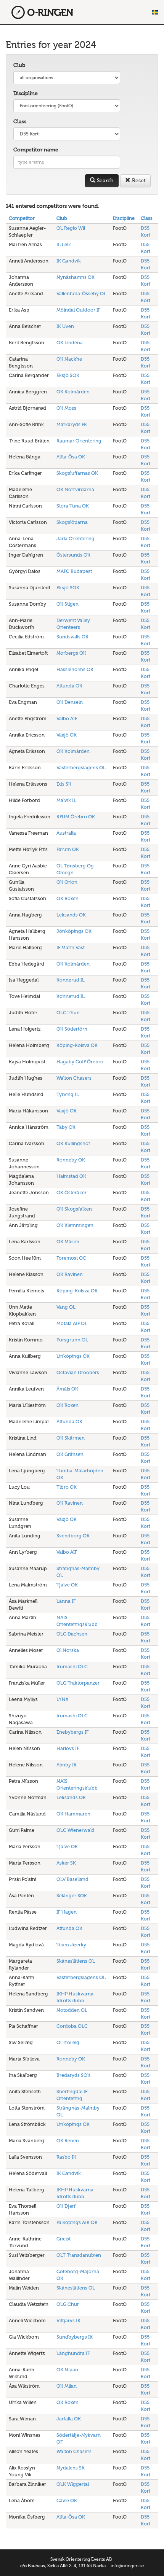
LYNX (62, 1699)
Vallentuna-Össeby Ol (81, 294)
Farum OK (68, 849)
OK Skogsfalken (74, 1209)
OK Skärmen (71, 1438)
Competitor (22, 218)
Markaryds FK (72, 424)
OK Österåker (72, 1193)
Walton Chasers (74, 1078)
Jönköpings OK (74, 931)
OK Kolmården (73, 392)
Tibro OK (67, 1487)
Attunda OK (69, 686)
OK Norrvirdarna (75, 489)
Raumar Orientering (79, 441)
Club (19, 65)
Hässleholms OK (75, 669)
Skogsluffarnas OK (77, 473)
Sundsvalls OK (72, 637)
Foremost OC (71, 1258)
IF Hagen (67, 1912)
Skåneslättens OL (76, 1961)
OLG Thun (68, 1013)
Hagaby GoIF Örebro (80, 1062)
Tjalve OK (67, 1585)
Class (20, 122)
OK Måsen (68, 1242)
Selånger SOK (72, 1896)
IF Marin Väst (71, 948)
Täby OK (66, 1127)
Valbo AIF (67, 718)
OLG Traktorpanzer (78, 1683)
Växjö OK (67, 735)
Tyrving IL (68, 1094)
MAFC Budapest (74, 571)
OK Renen (68, 2141)
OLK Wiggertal (73, 2484)
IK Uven (65, 326)
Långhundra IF (73, 2353)
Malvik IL (66, 800)
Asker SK (66, 1863)
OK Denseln (70, 702)
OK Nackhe (69, 359)
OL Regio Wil (71, 228)
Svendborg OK (73, 1536)
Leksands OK (71, 915)
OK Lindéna (70, 343)
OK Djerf (66, 2206)
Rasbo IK (66, 2157)
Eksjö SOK (68, 375)
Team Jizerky (71, 1945)
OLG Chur (68, 2304)
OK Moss (66, 408)
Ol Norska (68, 1650)
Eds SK (64, 784)
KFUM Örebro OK (76, 817)
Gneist (64, 2239)
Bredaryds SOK (73, 2075)
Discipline (26, 93)
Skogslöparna (72, 522)
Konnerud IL (71, 980)
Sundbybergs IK (75, 2337)
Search (105, 181)
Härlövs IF (68, 1748)
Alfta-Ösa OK (71, 457)
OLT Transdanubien (79, 2255)
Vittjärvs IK (68, 2321)
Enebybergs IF (72, 1732)
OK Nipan (67, 2370)
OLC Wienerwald (76, 1830)
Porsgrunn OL (72, 1340)
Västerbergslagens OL (81, 768)
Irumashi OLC (72, 1667)
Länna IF (66, 1601)
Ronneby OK (71, 1160)
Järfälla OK (69, 2419)
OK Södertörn (72, 1029)
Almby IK (67, 1765)
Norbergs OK (71, 653)
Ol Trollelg (68, 2042)
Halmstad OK (71, 1176)
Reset (138, 181)
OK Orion (67, 882)
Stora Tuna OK (73, 506)
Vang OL (66, 1307)
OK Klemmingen (75, 1225)
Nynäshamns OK (76, 277)
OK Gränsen (70, 1454)
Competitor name (36, 150)
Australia (66, 833)
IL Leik (64, 244)
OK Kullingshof (73, 1143)
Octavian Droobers (78, 1372)
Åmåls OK (67, 1389)
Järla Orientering (76, 539)
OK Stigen (68, 604)
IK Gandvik (69, 261)
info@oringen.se (127, 2566)
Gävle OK (67, 2500)
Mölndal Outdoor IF (78, 310)
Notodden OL (72, 2010)
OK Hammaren (73, 1814)
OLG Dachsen (72, 1634)
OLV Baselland (72, 1879)
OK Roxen (68, 898)
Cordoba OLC (72, 2026)
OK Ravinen (70, 1274)
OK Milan (67, 2386)
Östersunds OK (73, 555)
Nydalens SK (71, 2468)
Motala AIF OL (72, 1323)
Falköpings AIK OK (77, 2222)
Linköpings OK (73, 1356)
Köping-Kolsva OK (77, 1045)
